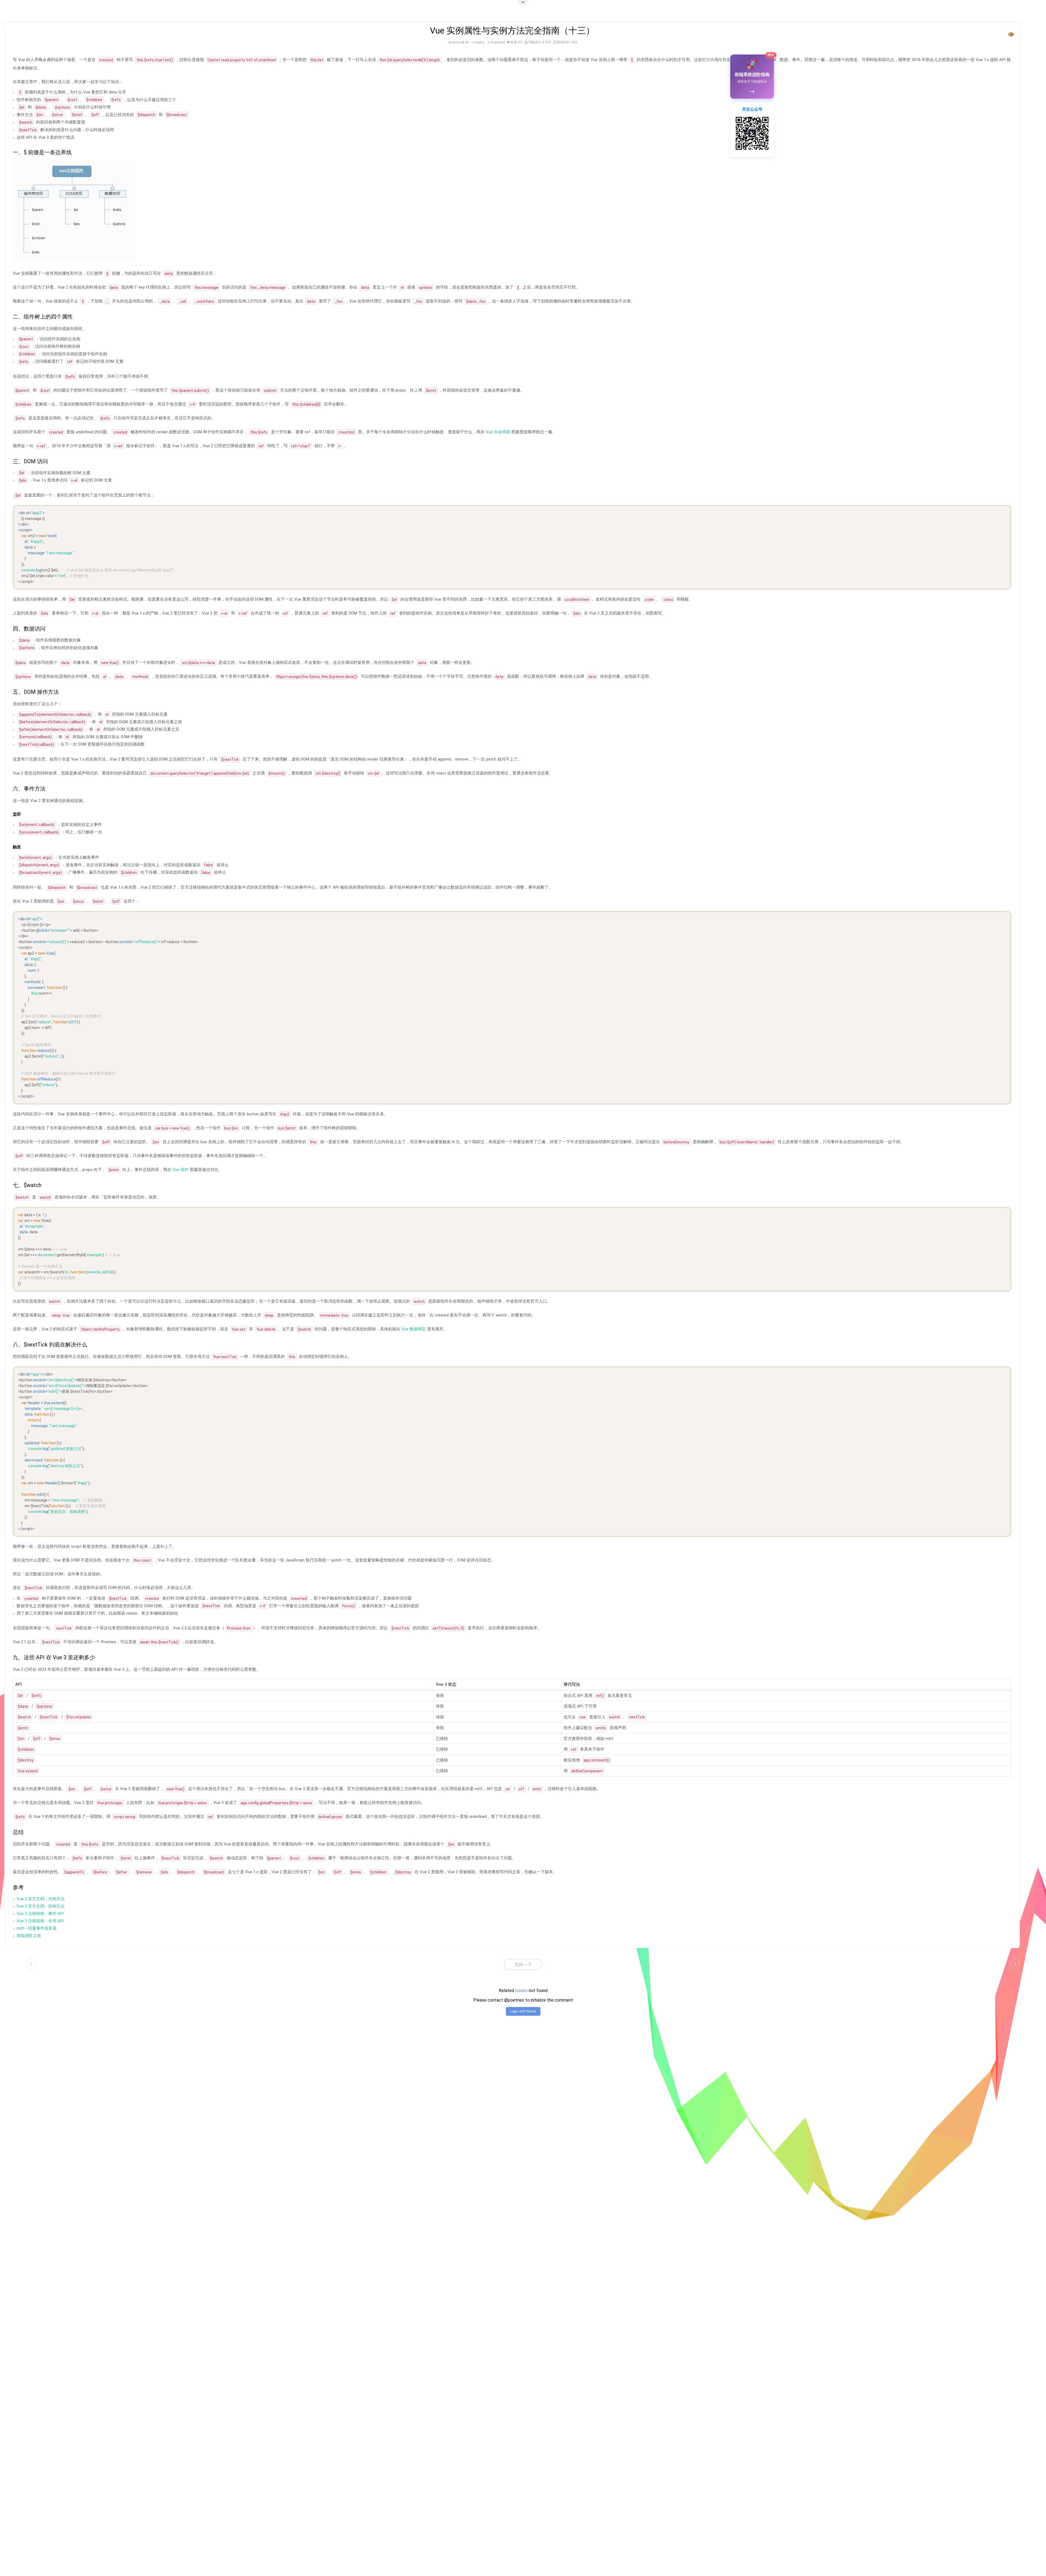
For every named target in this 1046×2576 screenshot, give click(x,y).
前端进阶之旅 (29, 1936)
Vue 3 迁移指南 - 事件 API (40, 1914)
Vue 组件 (181, 1170)
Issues (521, 1991)
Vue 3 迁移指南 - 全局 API (40, 1921)
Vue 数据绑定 (414, 1329)
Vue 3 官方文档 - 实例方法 (41, 1906)
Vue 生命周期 (498, 432)
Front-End (498, 43)
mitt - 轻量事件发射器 (37, 1928)
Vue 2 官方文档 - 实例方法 (41, 1899)
